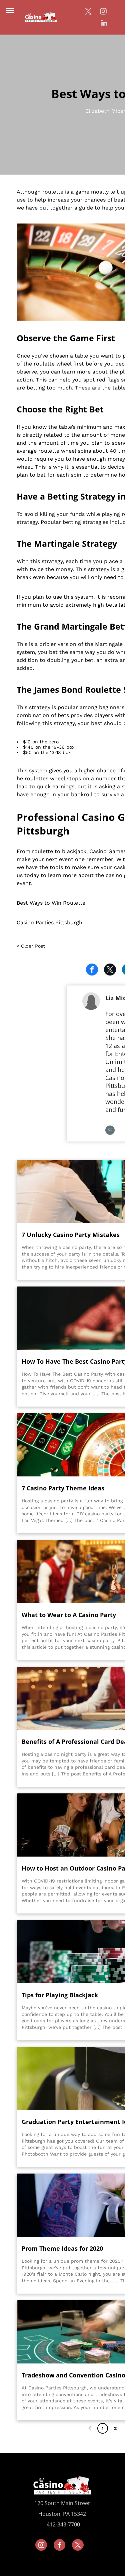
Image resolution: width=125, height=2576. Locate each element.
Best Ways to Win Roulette (51, 903)
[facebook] (59, 2546)
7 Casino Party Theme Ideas (63, 1488)
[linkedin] (104, 24)
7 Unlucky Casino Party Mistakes (71, 1235)
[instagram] (103, 12)
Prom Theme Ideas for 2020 (62, 2248)
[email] (110, 1131)
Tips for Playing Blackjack (60, 1995)
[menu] (10, 11)
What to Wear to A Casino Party (69, 1615)
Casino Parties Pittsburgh (49, 922)
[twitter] (88, 12)
